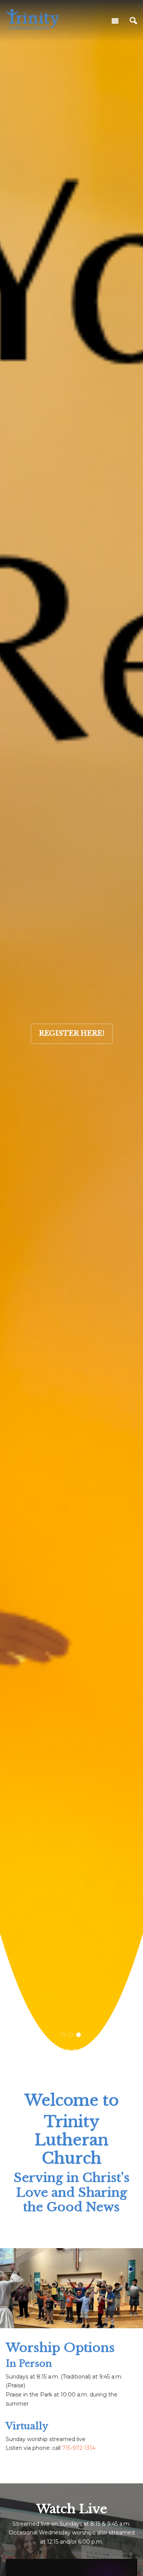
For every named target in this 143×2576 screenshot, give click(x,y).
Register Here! (72, 1033)
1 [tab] (63, 2035)
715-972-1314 (79, 2448)
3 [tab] (79, 2035)
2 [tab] (71, 2035)
